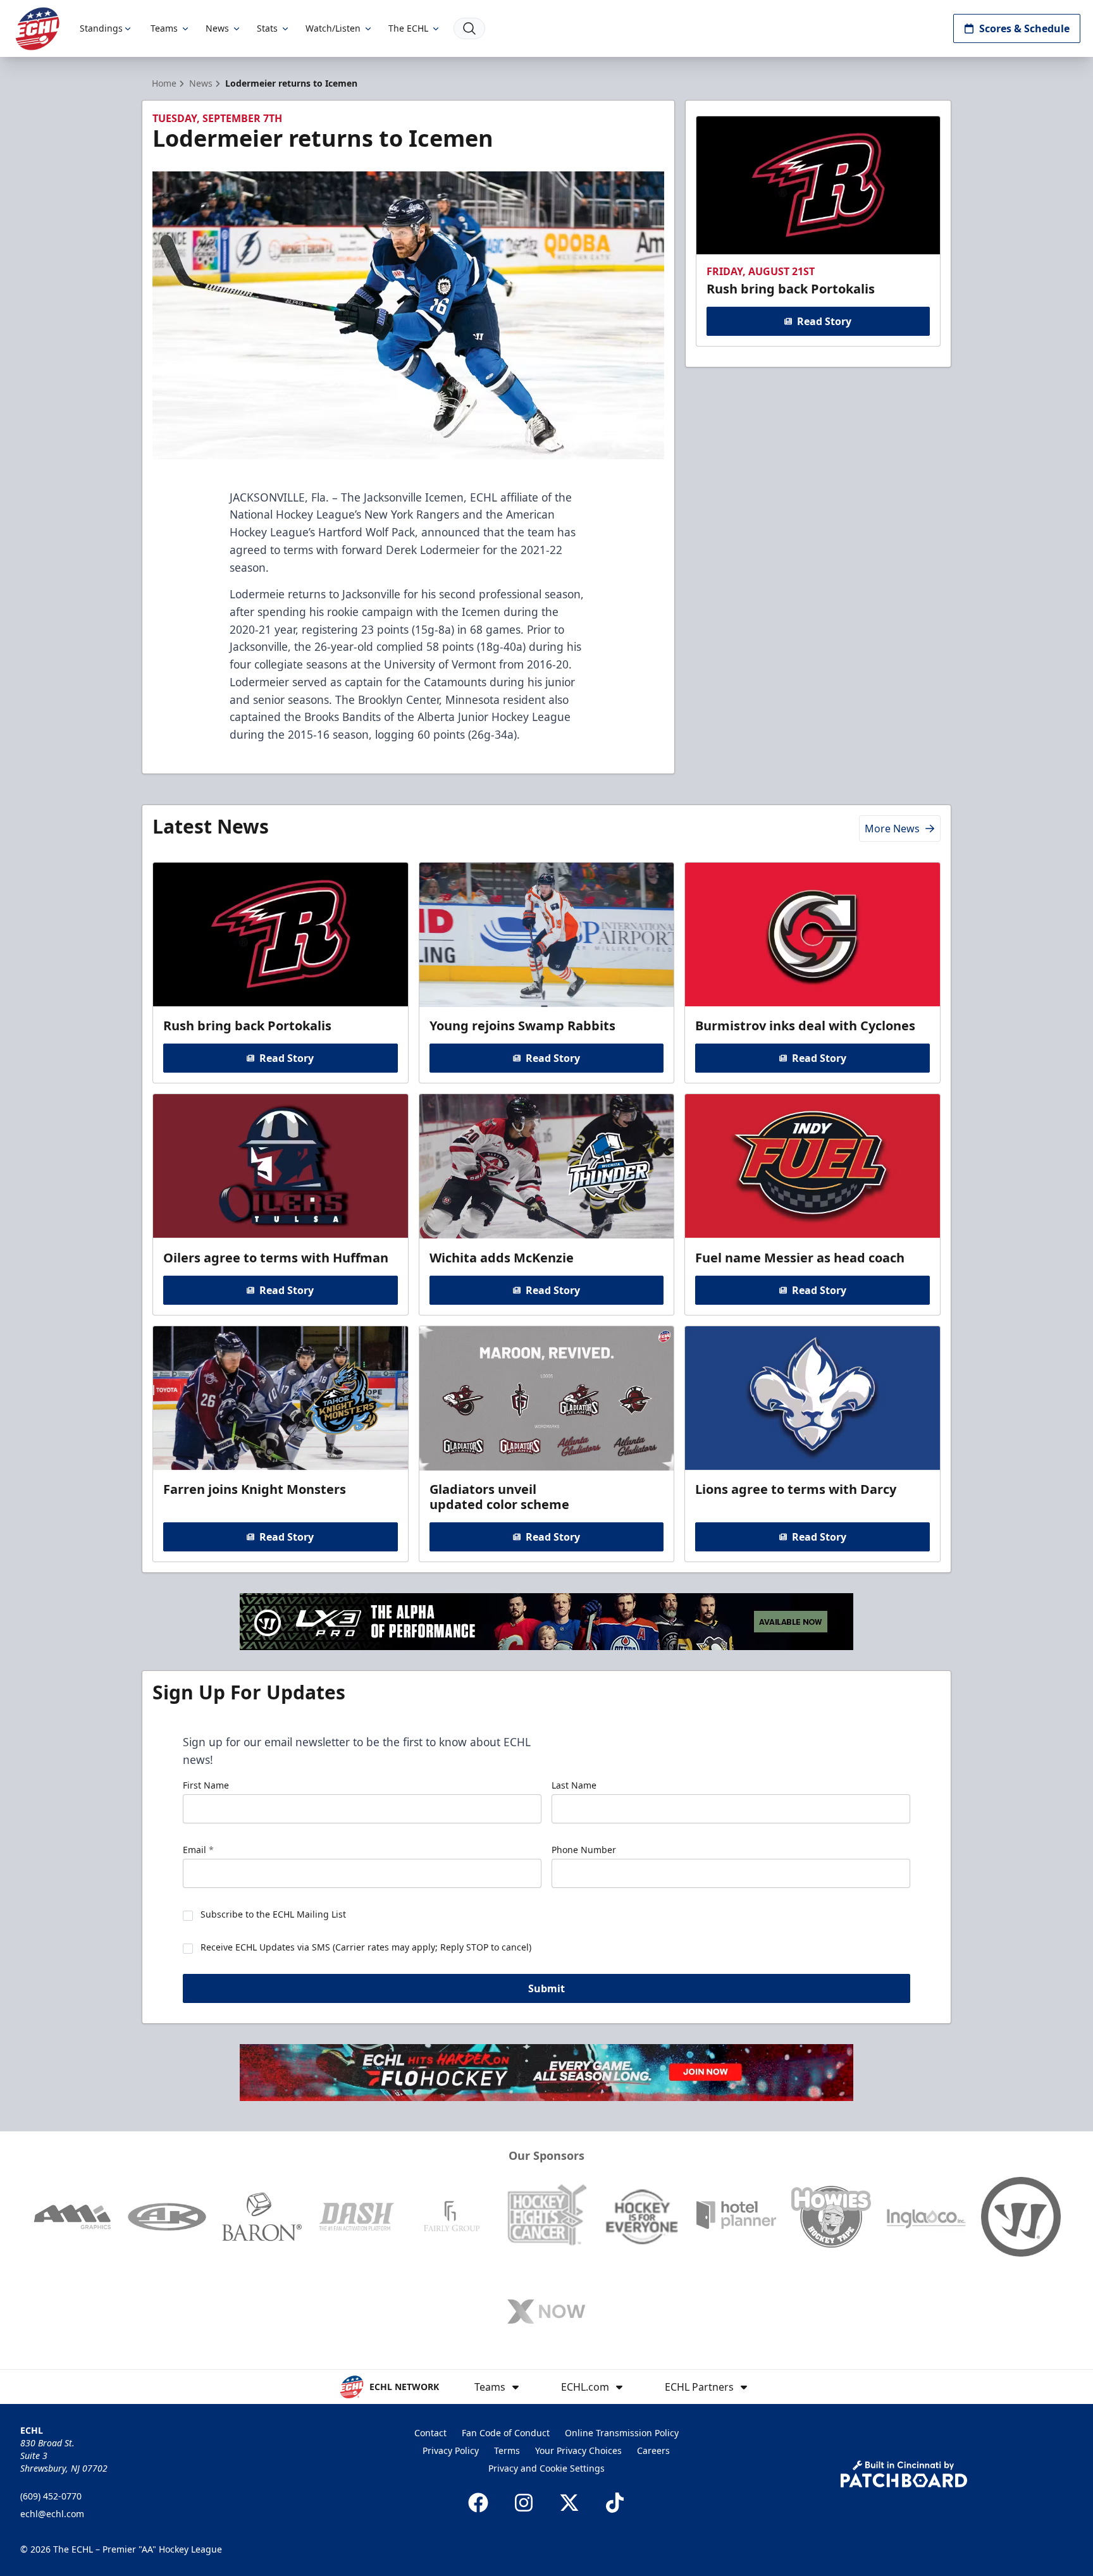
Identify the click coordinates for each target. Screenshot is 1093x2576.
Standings (101, 28)
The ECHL (408, 28)
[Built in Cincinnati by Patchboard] (904, 2474)
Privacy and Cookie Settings (546, 2468)
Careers (653, 2450)
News (217, 28)
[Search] (469, 28)
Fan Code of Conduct (506, 2433)
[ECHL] (37, 29)
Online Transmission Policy (622, 2433)
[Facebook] (478, 2503)
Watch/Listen (333, 28)
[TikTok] (615, 2503)
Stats (267, 28)
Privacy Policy (451, 2450)
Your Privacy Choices (578, 2450)
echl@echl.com (52, 2514)
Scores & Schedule (1024, 28)
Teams (164, 28)
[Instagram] (524, 2503)
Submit (546, 1988)
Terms (507, 2450)
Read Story (824, 321)
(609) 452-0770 (51, 2496)
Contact (430, 2433)
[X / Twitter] (569, 2503)
